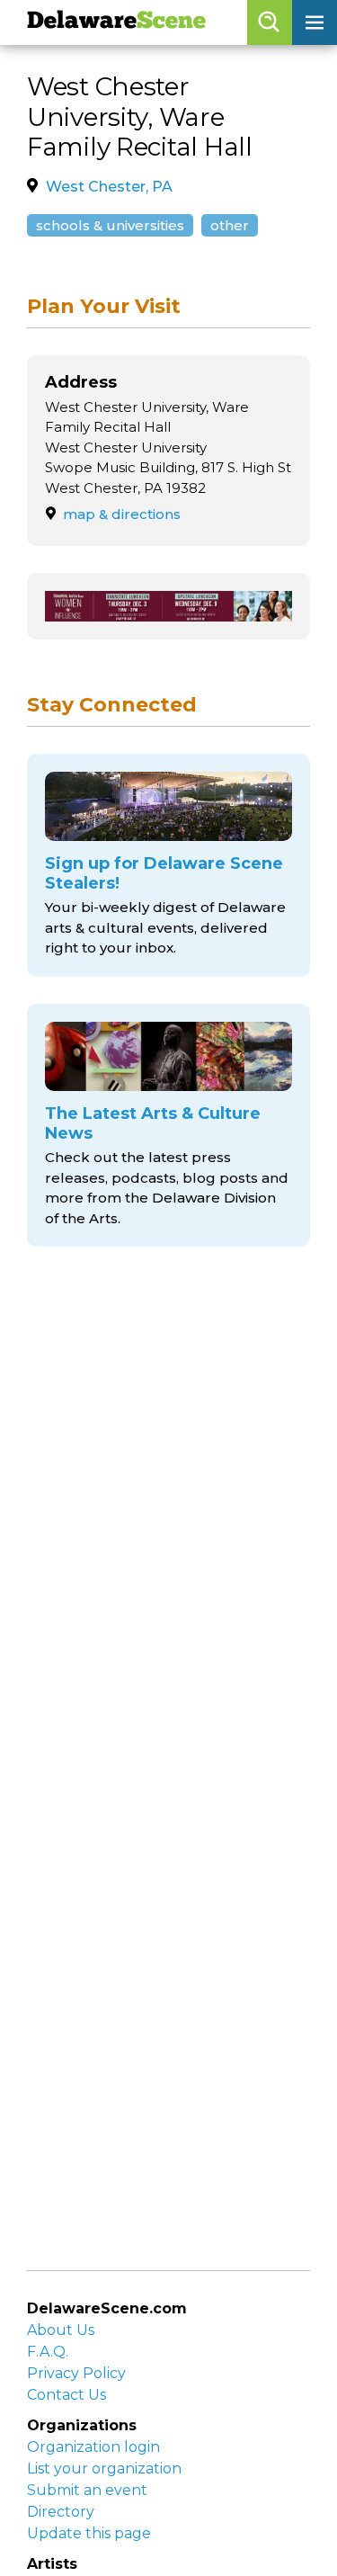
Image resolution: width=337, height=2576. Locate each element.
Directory (61, 2512)
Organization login (93, 2447)
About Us (61, 2330)
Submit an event (87, 2490)
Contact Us (67, 2395)
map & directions (122, 514)
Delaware (116, 22)
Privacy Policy (76, 2373)
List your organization (104, 2469)
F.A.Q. (48, 2352)
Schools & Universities (110, 225)
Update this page (89, 2533)
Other (230, 225)
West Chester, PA (109, 187)
